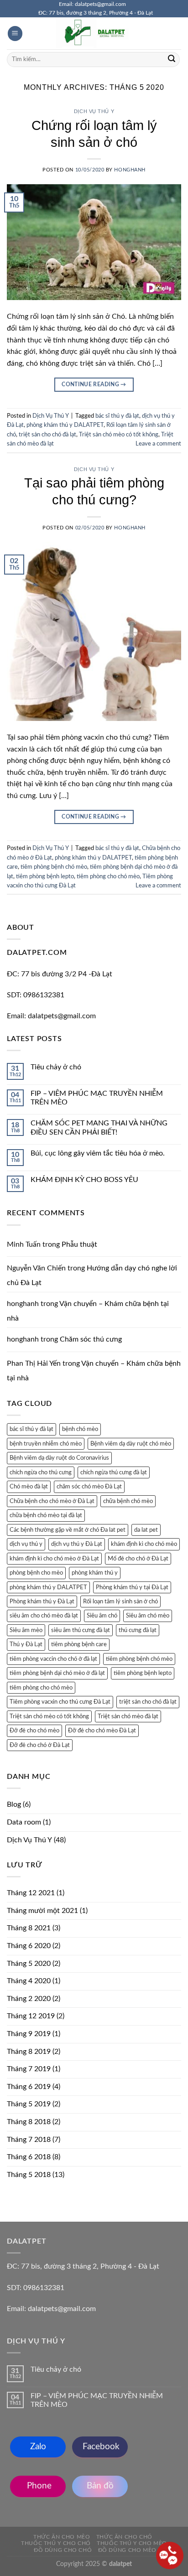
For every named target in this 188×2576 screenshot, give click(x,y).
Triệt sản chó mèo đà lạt (128, 1716)
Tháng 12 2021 (31, 1893)
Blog (14, 1804)
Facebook (100, 2447)
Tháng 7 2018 (29, 2140)
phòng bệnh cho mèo (36, 1573)
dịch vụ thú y (26, 1544)
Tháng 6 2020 (29, 1946)
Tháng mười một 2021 (42, 1911)
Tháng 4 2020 (29, 1981)
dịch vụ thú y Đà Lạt (77, 1544)
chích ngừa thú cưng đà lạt (114, 1472)
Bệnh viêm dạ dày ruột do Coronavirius (59, 1458)
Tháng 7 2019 (29, 2069)
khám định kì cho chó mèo (144, 1544)
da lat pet (146, 1530)
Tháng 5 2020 (29, 1964)
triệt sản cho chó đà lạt (47, 435)
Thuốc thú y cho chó (56, 2543)
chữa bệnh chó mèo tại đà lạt (46, 1515)
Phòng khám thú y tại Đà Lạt (132, 1587)
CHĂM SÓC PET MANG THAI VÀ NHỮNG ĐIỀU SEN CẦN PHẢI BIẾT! (99, 1127)
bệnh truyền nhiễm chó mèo (46, 1444)
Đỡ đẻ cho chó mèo (34, 1731)
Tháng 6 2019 (29, 2087)
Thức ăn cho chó (124, 2537)
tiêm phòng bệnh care (79, 1644)
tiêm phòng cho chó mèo (108, 876)
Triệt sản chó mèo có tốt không (119, 435)
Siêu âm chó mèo (148, 1616)
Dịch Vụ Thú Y (94, 111)
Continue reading (94, 384)
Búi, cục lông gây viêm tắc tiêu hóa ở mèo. (98, 1153)
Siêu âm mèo (26, 1630)
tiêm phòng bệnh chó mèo (54, 867)
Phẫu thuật (79, 1244)
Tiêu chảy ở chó (56, 1067)
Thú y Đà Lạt (26, 1644)
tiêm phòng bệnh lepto (45, 876)
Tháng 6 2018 (29, 2157)
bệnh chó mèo (80, 1429)
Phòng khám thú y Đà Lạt (42, 1602)
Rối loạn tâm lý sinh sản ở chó (120, 1602)
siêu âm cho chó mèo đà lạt (44, 1616)
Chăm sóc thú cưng (91, 1339)
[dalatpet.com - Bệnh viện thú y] (94, 33)
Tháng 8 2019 (29, 2052)
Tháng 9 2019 (29, 2034)
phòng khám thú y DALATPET (65, 425)
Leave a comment (158, 444)
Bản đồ (100, 2486)
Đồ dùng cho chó (63, 2550)
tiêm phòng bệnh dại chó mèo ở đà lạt (57, 1673)
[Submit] (172, 59)
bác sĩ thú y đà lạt (117, 416)
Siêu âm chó (102, 1616)
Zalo (38, 2447)
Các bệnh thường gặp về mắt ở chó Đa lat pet (68, 1530)
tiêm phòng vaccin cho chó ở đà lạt (53, 1659)
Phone (38, 2486)
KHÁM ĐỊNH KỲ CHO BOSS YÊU (84, 1180)
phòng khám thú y (95, 1573)
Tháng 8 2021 (29, 1928)
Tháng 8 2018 (29, 2122)
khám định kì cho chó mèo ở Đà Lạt (54, 1559)
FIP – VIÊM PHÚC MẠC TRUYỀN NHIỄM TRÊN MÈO (97, 1098)
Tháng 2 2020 (29, 1999)
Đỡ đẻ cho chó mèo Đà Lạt (102, 1731)
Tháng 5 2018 (29, 2175)
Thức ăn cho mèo (62, 2537)
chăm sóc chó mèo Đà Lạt (89, 1487)
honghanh (130, 170)
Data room (24, 1822)
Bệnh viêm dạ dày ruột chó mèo (131, 1444)
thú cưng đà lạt (138, 1630)
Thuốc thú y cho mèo (132, 2543)
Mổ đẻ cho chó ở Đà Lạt (138, 1559)
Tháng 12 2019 (31, 2016)
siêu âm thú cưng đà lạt (81, 1630)
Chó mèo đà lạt (29, 1487)
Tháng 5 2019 (29, 2104)
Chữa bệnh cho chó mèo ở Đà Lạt (52, 1501)
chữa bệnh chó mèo (128, 1501)
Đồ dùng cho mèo (127, 2550)
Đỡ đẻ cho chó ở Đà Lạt (40, 1745)
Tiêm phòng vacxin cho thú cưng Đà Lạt (60, 1702)
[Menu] (15, 34)
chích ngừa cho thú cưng (41, 1472)
